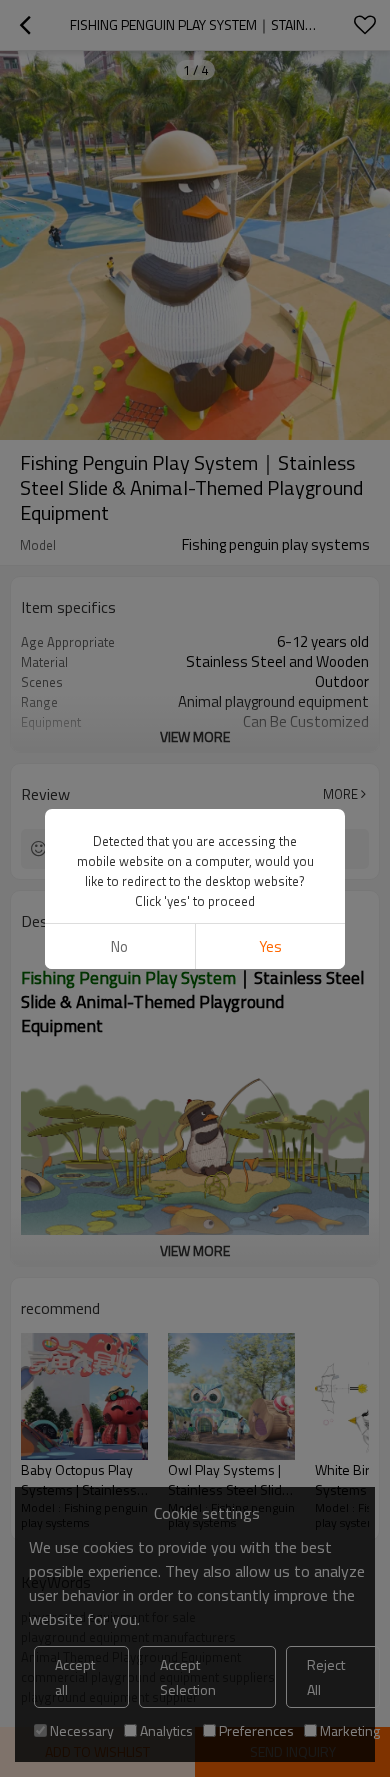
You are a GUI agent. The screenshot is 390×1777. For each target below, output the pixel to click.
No (119, 946)
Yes (270, 946)
